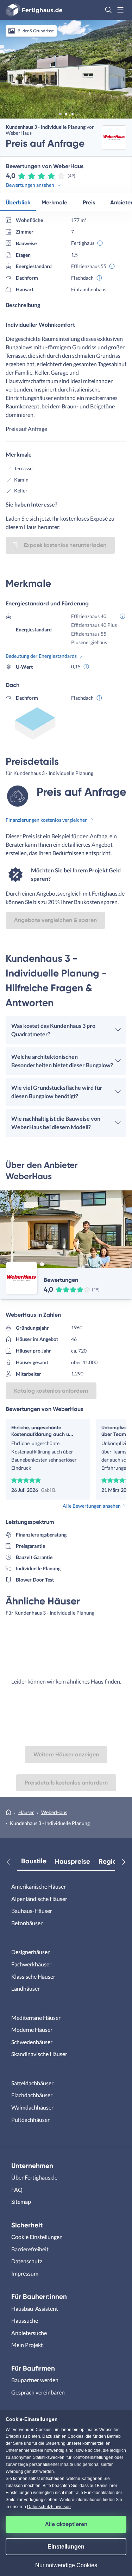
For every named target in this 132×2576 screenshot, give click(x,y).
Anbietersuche (29, 2333)
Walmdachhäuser (32, 2107)
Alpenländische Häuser (39, 1899)
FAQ (17, 2190)
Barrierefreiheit (30, 2249)
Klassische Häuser (33, 1976)
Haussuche (25, 2320)
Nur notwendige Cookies (66, 2565)
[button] (108, 10)
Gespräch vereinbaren (38, 2392)
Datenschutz (27, 2261)
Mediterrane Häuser (36, 2018)
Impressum (25, 2273)
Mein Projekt (27, 2345)
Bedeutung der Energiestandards (41, 656)
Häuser (26, 1812)
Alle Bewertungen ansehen (92, 1506)
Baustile (34, 1861)
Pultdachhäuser (30, 2120)
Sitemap (21, 2202)
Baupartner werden (35, 2380)
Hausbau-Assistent (35, 2308)
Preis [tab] (89, 202)
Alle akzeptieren (66, 2524)
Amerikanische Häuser (39, 1886)
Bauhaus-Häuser (32, 1911)
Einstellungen (66, 2547)
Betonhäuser (27, 1923)
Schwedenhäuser (32, 2042)
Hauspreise (73, 1861)
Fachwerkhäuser (31, 1964)
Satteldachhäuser (32, 2083)
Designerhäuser (30, 1952)
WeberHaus (54, 1812)
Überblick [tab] (18, 202)
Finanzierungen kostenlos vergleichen (47, 820)
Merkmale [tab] (54, 202)
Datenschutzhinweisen (49, 2507)
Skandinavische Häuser (39, 2054)
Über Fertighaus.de (34, 2177)
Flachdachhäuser (32, 2095)
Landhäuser (26, 1988)
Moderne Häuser (32, 2030)
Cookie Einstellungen (37, 2237)
